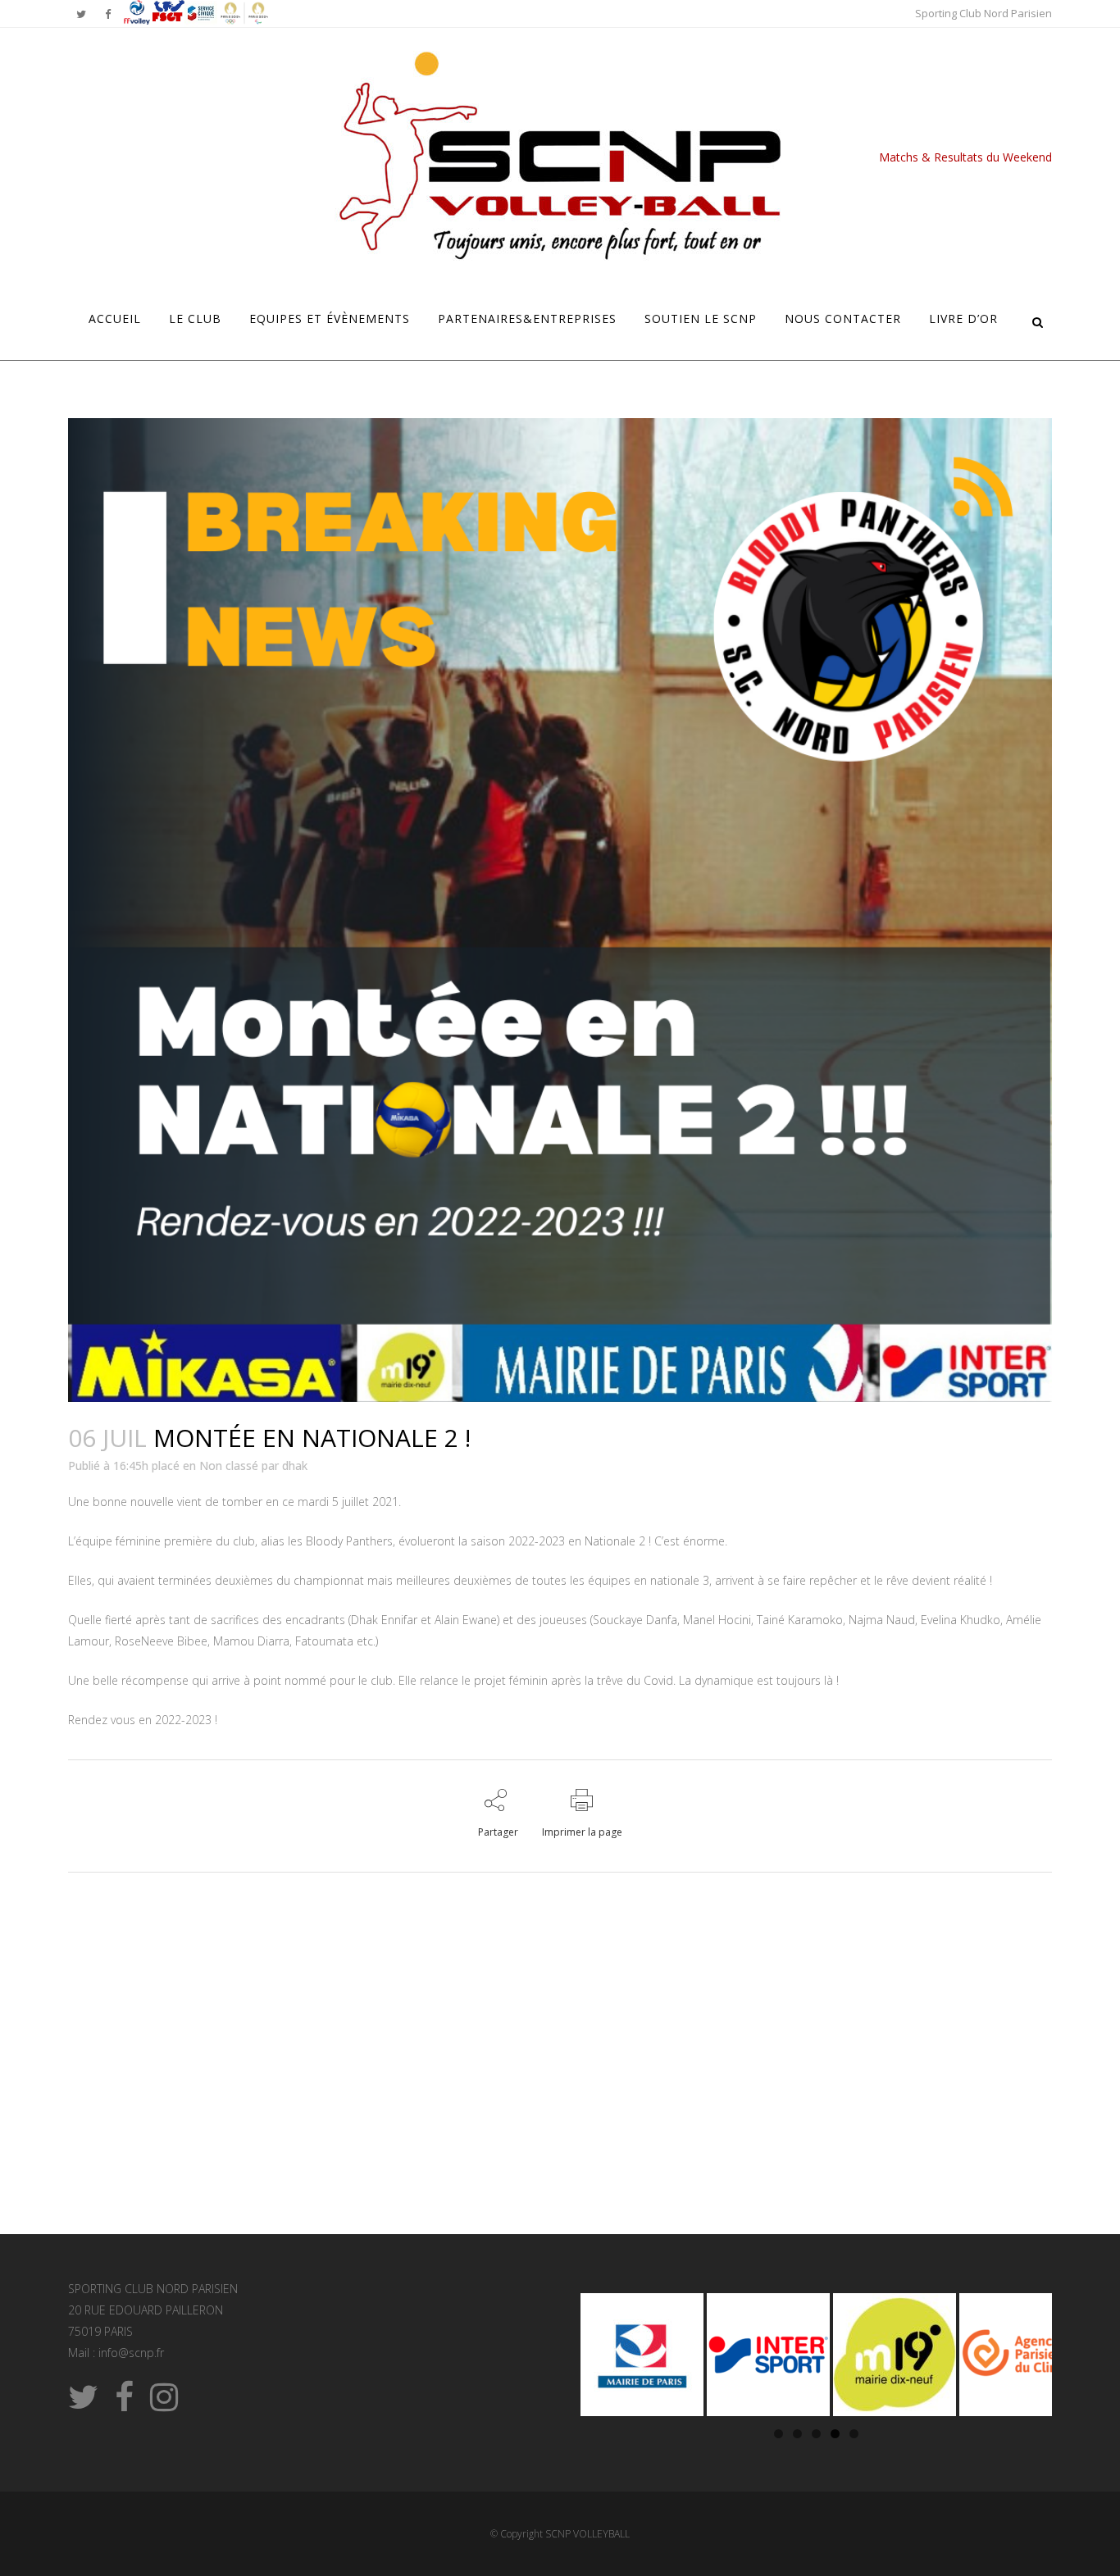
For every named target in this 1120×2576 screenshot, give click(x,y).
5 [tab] (854, 2434)
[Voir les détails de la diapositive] (642, 2355)
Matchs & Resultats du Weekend (965, 157)
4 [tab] (835, 2434)
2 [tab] (797, 2434)
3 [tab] (816, 2434)
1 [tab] (779, 2434)
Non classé (229, 1465)
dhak (295, 1465)
